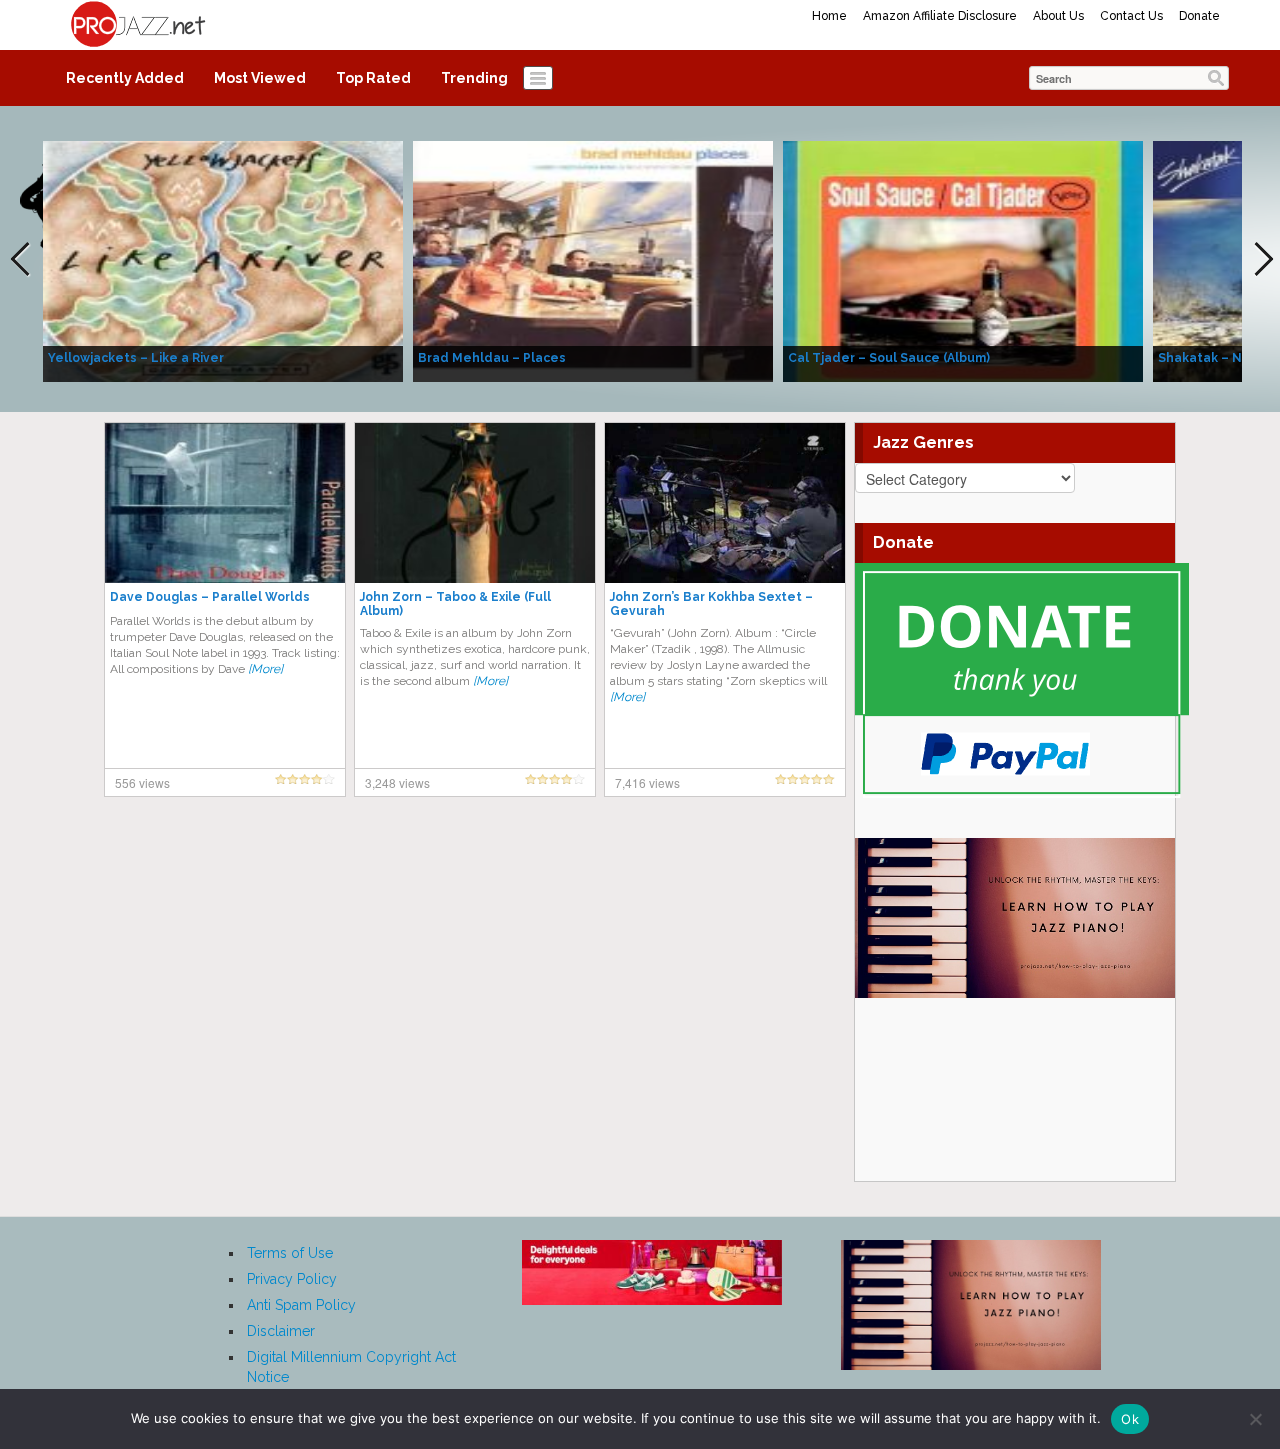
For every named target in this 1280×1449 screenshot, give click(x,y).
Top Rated (373, 78)
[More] (265, 669)
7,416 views (647, 782)
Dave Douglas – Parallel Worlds (210, 597)
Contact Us (1131, 16)
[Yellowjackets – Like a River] (223, 260)
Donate (1199, 16)
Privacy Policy (292, 1279)
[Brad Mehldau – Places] (593, 260)
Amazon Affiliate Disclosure (940, 16)
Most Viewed (260, 78)
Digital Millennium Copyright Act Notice (351, 1367)
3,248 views (397, 782)
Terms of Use (290, 1253)
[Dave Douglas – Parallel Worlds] (225, 502)
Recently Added (125, 78)
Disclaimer (281, 1331)
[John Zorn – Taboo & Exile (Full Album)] (475, 502)
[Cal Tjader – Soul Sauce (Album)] (963, 260)
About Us (1058, 16)
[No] (1255, 1419)
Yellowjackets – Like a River (136, 358)
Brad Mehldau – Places (492, 358)
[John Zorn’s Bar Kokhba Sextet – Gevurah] (725, 502)
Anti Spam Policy (301, 1305)
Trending (474, 78)
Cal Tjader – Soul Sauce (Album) (889, 358)
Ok (1130, 1419)
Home (829, 16)
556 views (142, 782)
